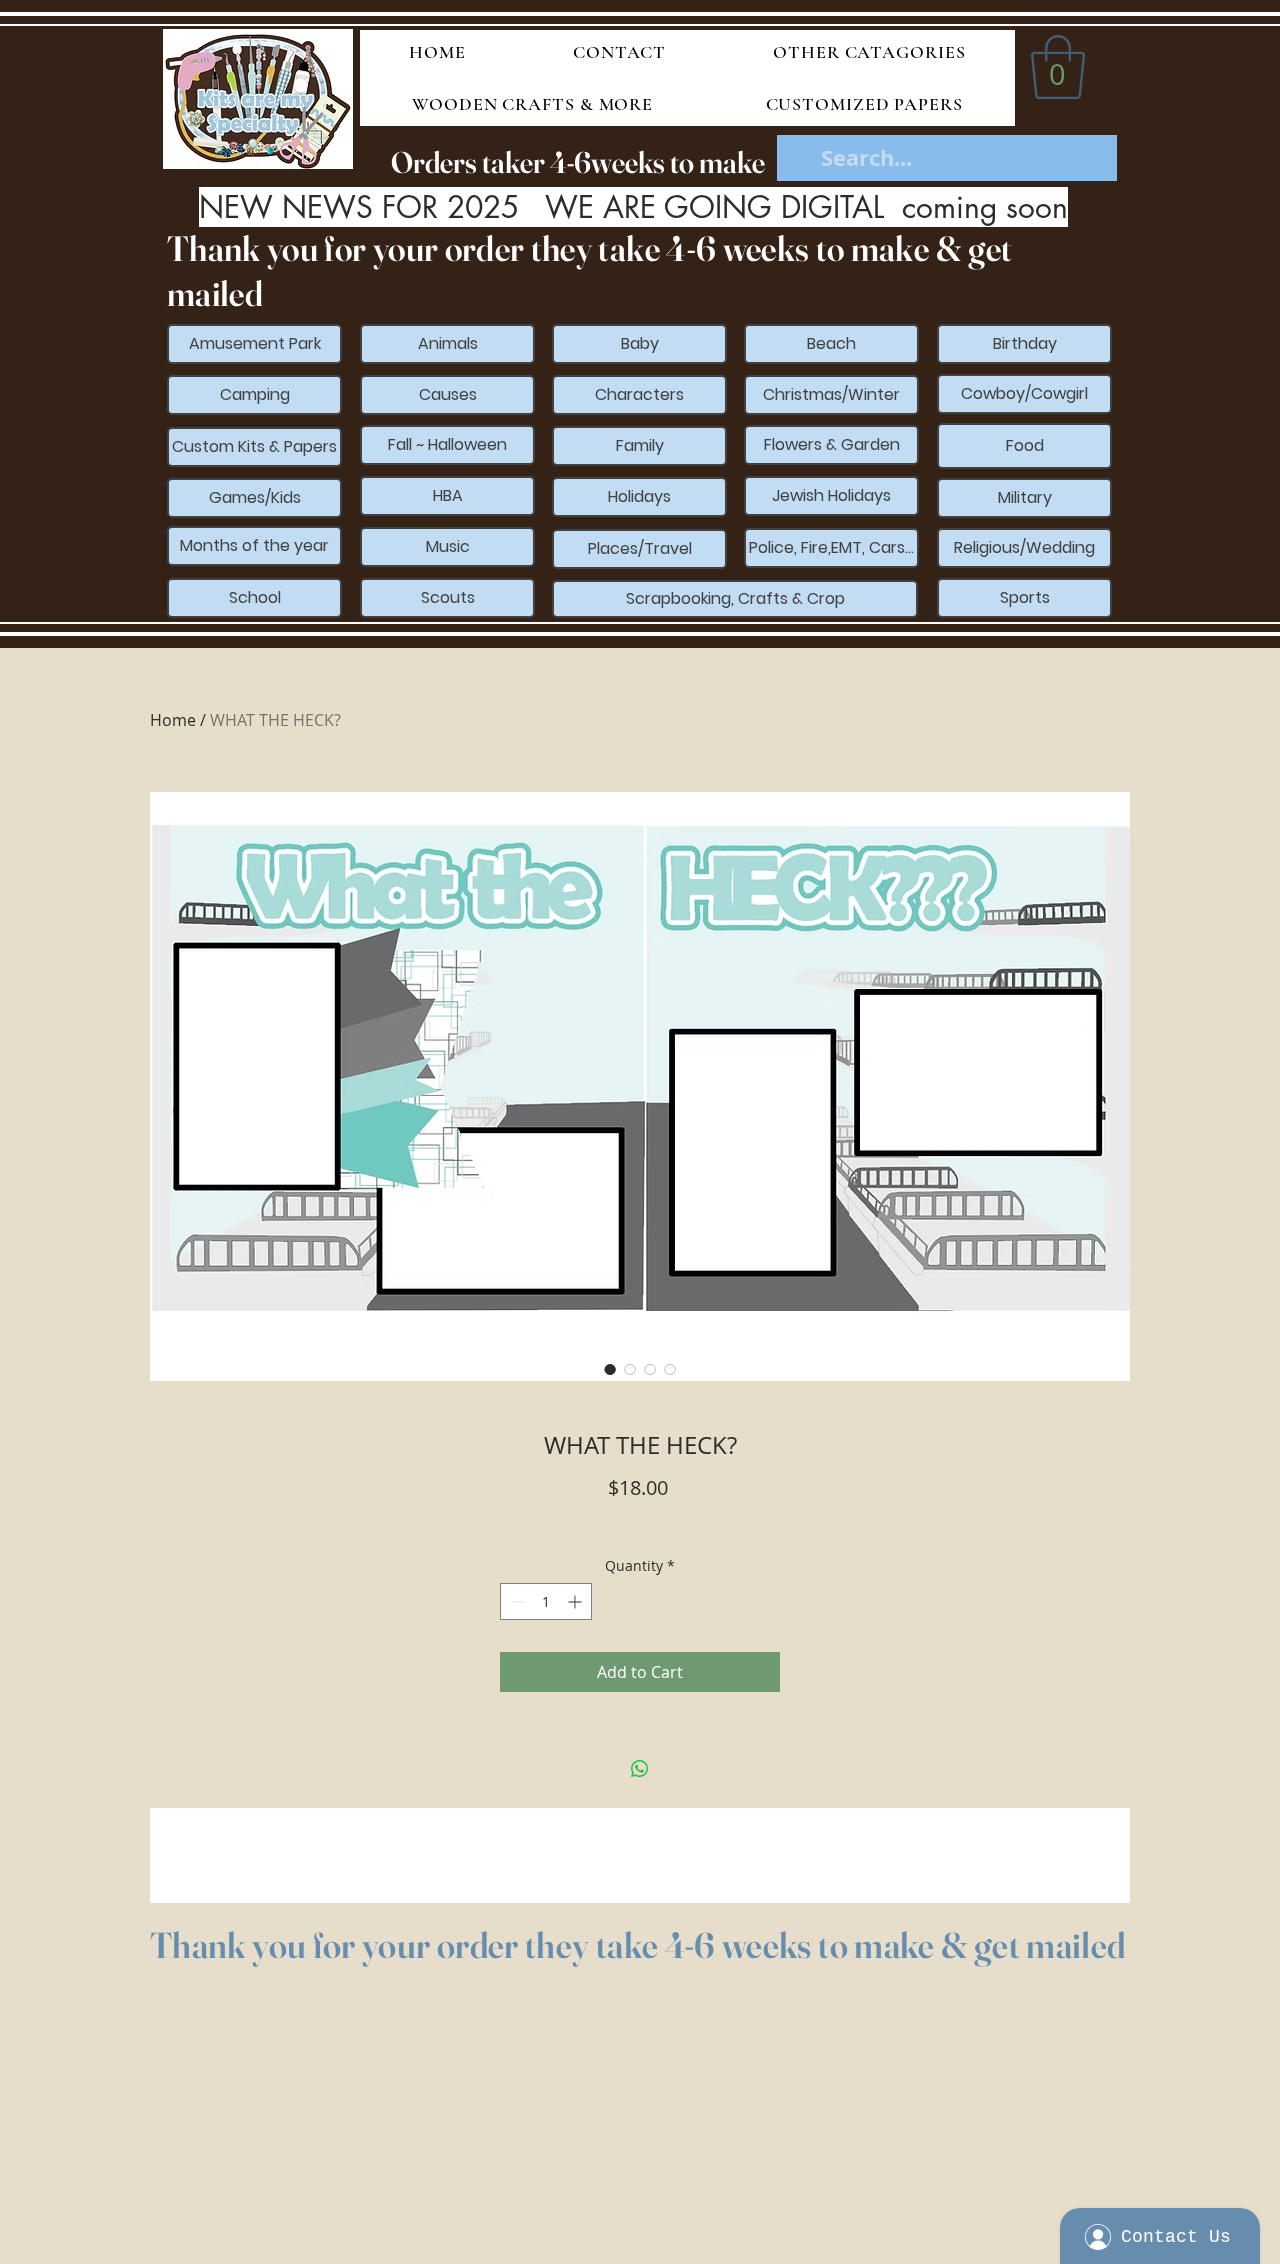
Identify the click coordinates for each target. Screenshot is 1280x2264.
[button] (1058, 67)
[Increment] (576, 1601)
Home (173, 720)
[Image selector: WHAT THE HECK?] (610, 1369)
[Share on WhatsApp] (640, 1769)
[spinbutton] (546, 1601)
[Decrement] (515, 1601)
